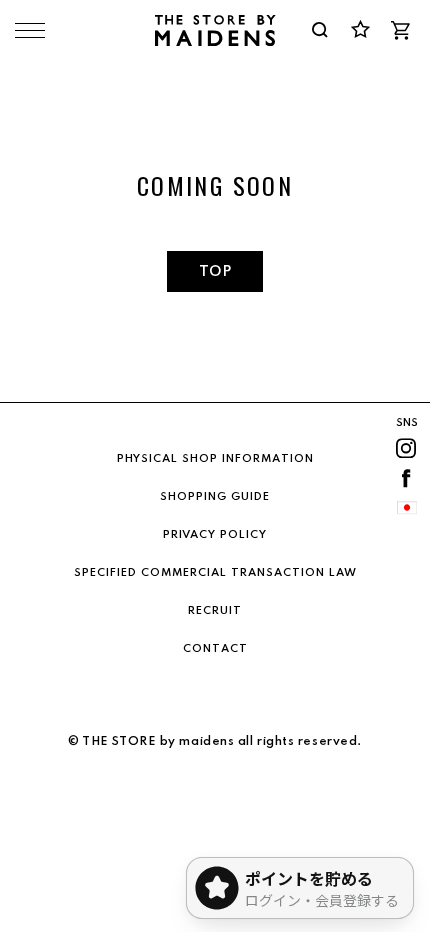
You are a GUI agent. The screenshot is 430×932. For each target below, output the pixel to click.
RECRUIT (215, 611)
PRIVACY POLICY (215, 535)
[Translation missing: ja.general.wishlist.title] (360, 30)
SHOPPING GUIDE (215, 497)
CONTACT (215, 649)
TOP (215, 272)
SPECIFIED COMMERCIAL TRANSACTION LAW (215, 573)
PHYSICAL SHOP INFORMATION (215, 459)
